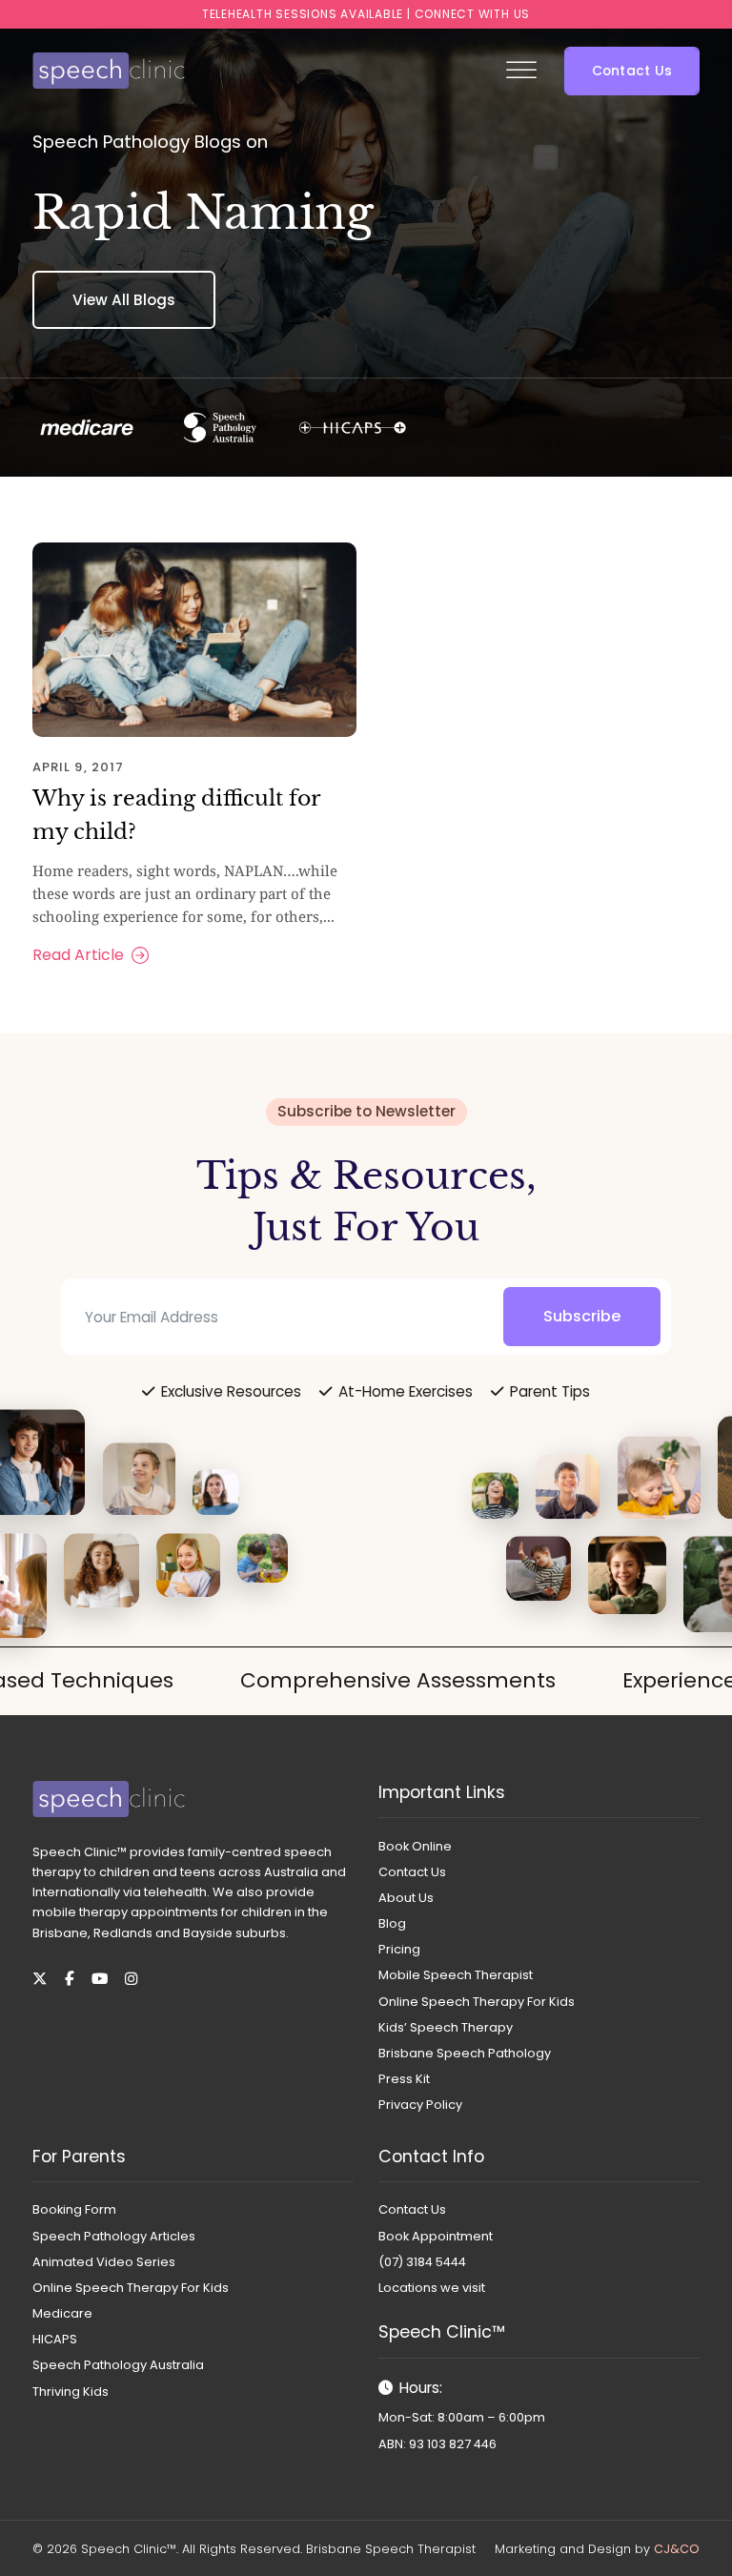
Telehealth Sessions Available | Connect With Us (366, 14)
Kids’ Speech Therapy (446, 2027)
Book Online (415, 1846)
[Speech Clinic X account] (40, 1979)
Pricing (399, 1949)
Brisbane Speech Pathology (465, 2053)
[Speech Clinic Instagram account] (131, 1979)
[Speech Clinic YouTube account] (100, 1979)
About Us (406, 1898)
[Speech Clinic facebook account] (70, 1979)
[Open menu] (521, 71)
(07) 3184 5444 (422, 2262)
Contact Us (412, 1872)
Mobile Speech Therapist (456, 1975)
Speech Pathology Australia (118, 2365)
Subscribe (582, 1316)
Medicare (62, 2313)
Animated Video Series (104, 2262)
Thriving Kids (71, 2392)
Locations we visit (432, 2288)
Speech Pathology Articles (114, 2236)
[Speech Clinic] (109, 71)
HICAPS (55, 2339)
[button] (631, 71)
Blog (392, 1923)
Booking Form (74, 2209)
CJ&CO (677, 2549)
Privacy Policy (420, 2105)
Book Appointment (436, 2236)
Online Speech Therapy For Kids (477, 2002)
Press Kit (404, 2079)
